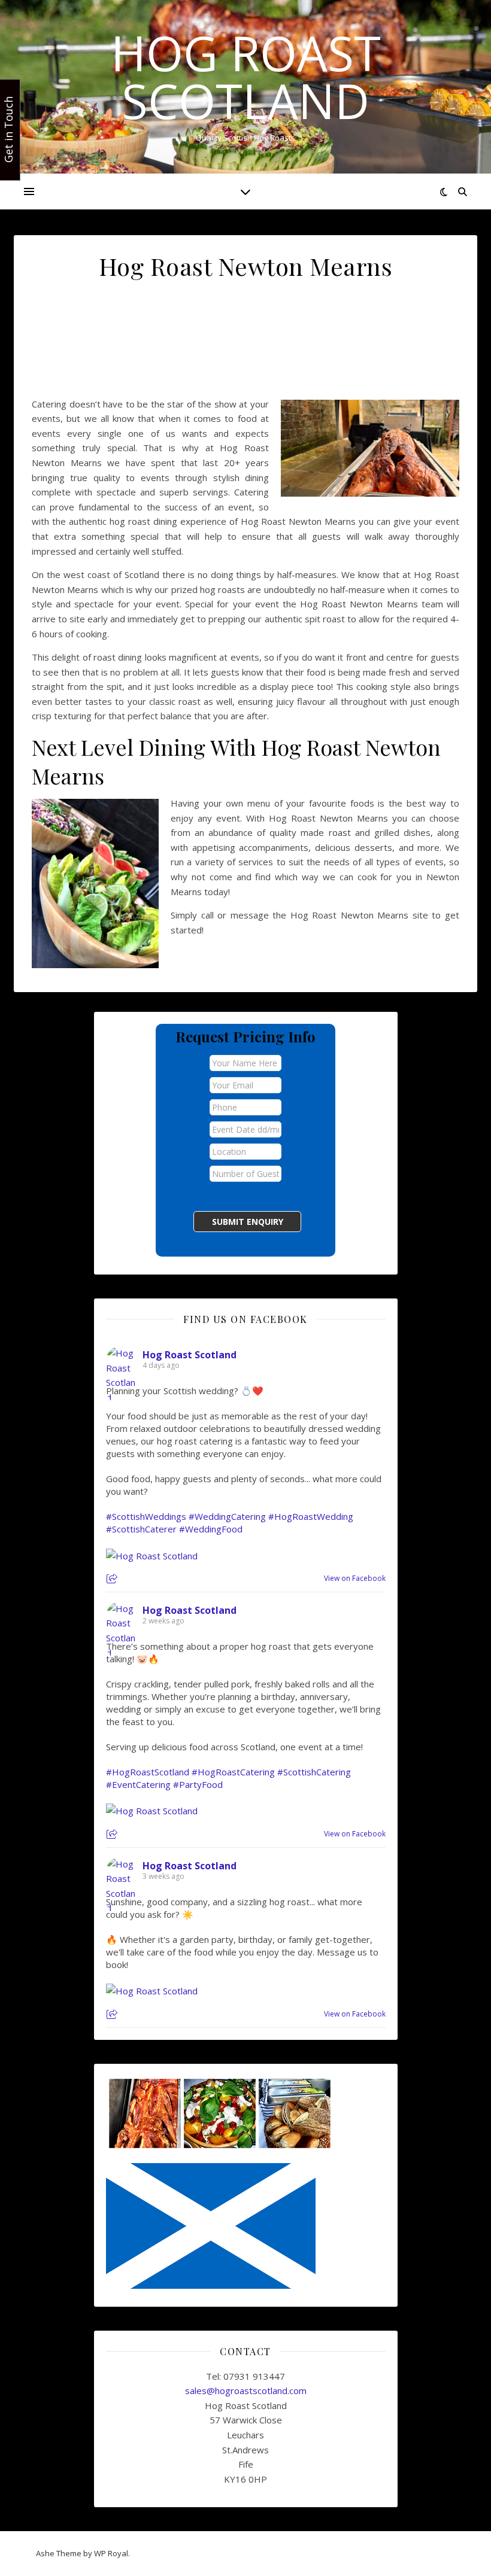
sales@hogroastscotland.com (246, 2391)
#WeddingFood (211, 1529)
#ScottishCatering (314, 1772)
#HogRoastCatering (233, 1772)
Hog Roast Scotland (246, 77)
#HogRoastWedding (311, 1516)
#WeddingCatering (227, 1516)
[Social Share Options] (113, 1579)
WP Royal (111, 2553)
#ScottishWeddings (146, 1516)
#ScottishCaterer (141, 1529)
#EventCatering (138, 1784)
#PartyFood (198, 1784)
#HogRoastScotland (148, 1772)
